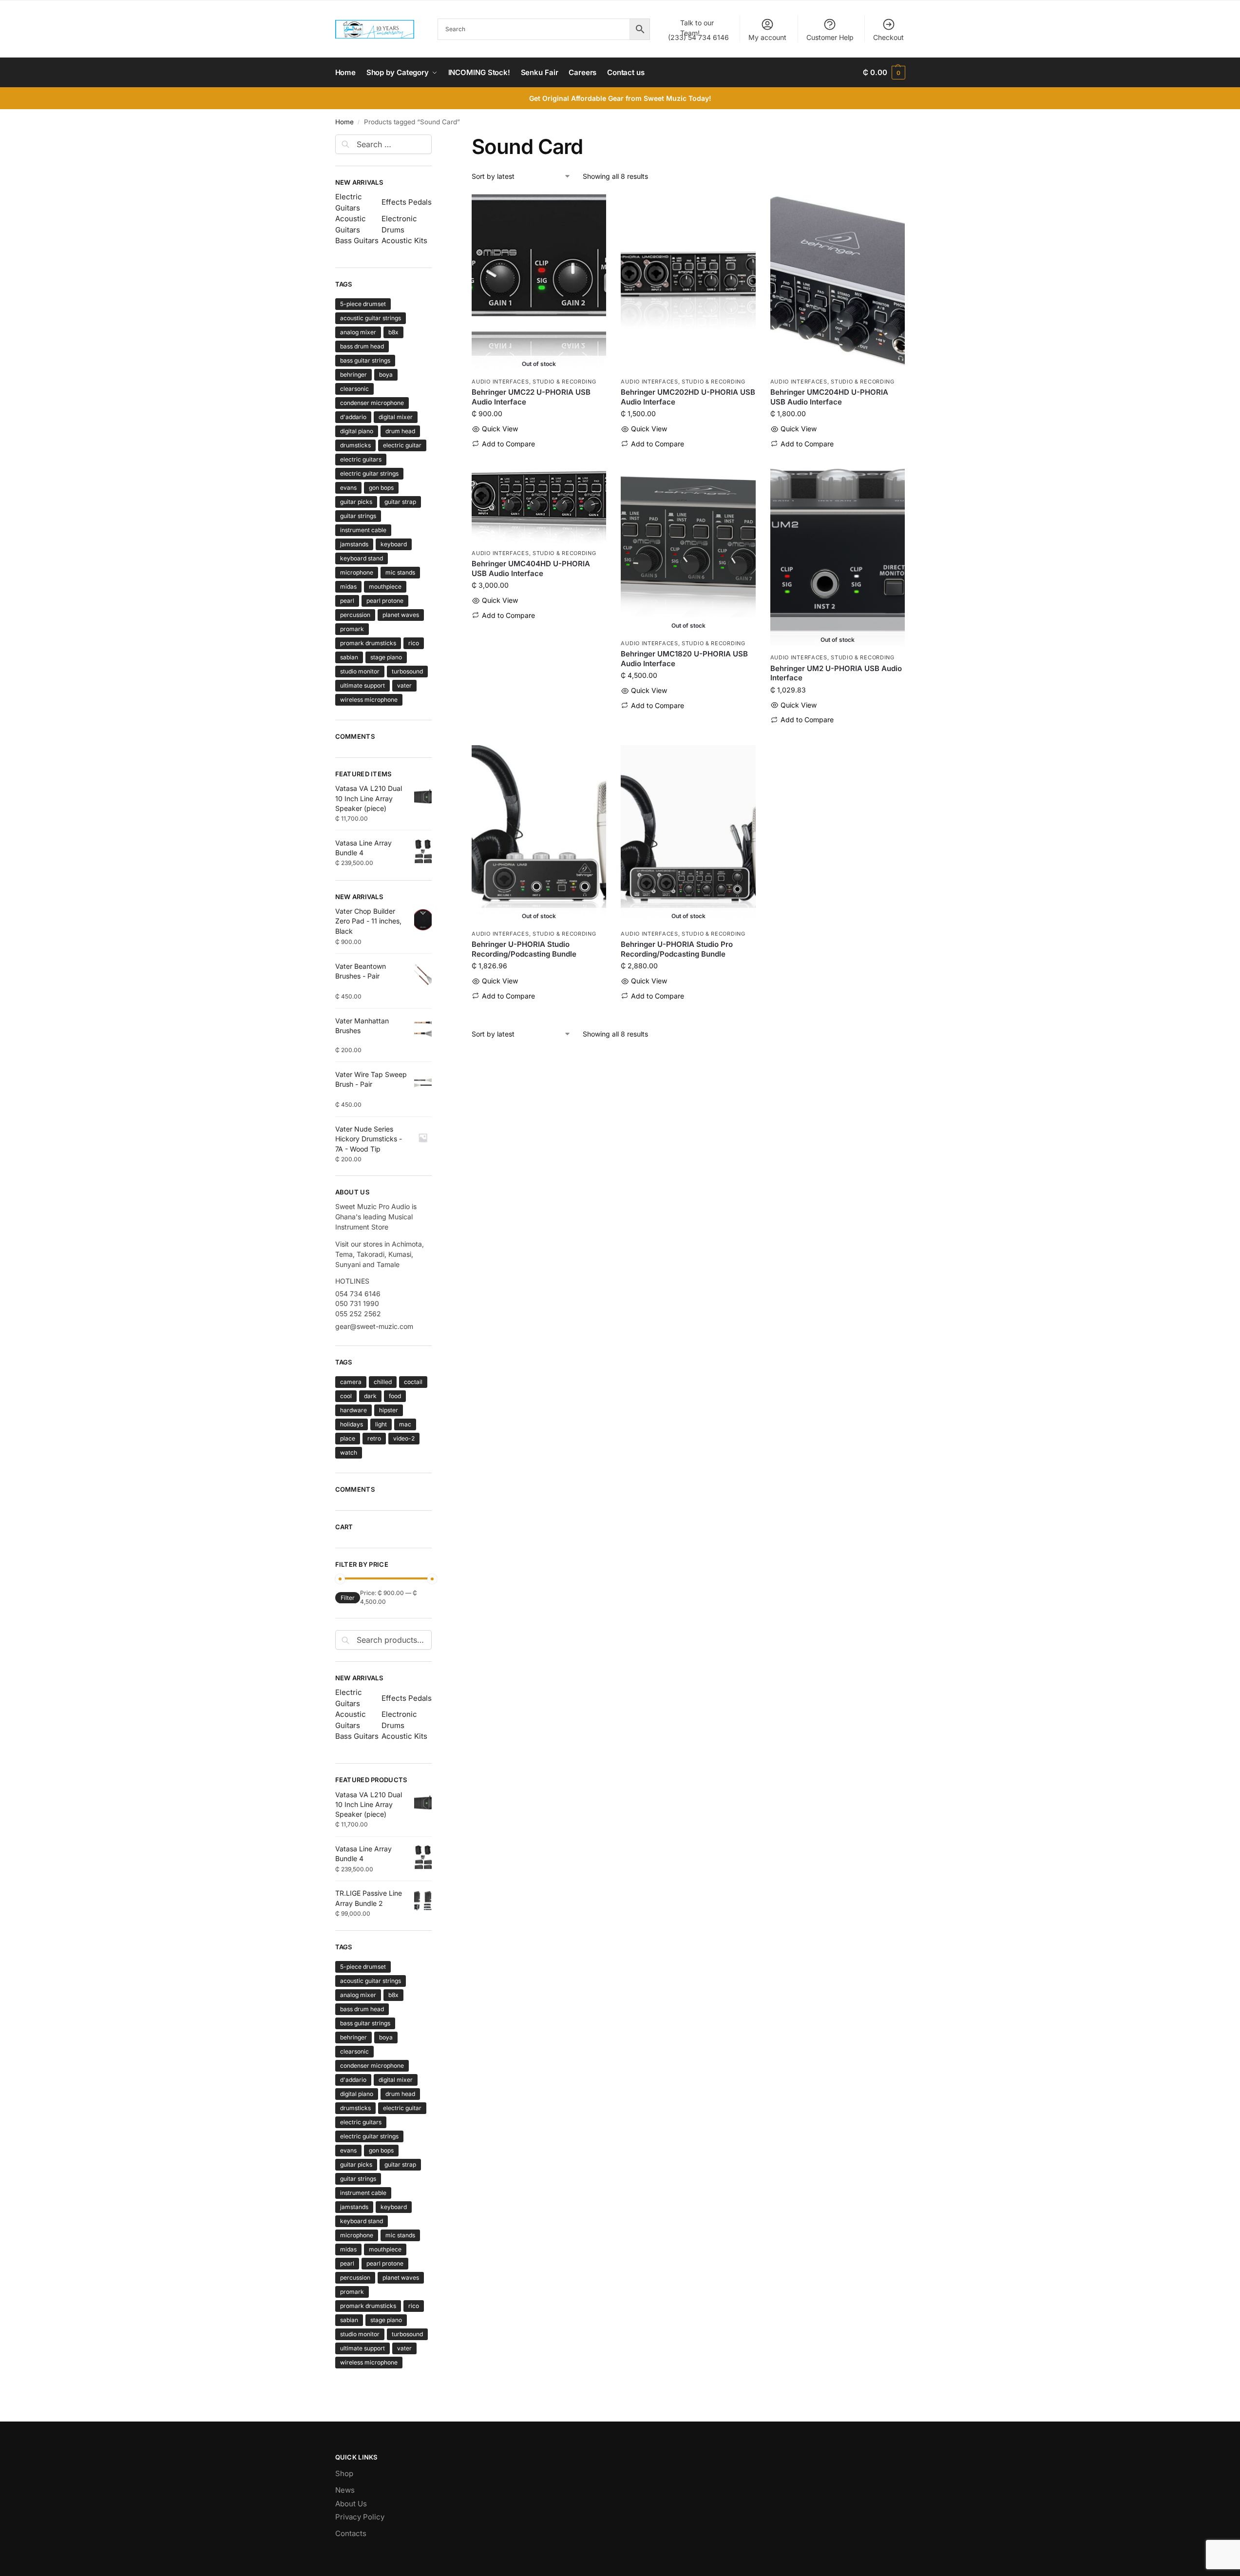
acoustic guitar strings (371, 318)
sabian (349, 657)
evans (348, 488)
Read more (539, 459)
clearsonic (354, 389)
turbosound (407, 671)
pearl (347, 601)
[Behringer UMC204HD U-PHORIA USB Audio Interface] (838, 283)
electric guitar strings (369, 473)
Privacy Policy (360, 2517)
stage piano (386, 657)
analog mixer (358, 332)
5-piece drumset (363, 304)
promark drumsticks (368, 643)
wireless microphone (369, 700)
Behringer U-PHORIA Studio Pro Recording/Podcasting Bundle (677, 949)
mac (405, 1424)
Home (344, 122)
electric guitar (402, 445)
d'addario (353, 417)
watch (349, 1452)
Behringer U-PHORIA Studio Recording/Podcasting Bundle (524, 949)
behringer (353, 375)
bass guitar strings (365, 360)
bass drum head (362, 346)
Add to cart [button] (688, 459)
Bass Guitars (357, 240)
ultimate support (362, 685)
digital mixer (396, 417)
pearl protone (385, 601)
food (395, 1396)
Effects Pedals (407, 202)
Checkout (888, 37)
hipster (389, 1410)
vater (404, 685)
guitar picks (356, 502)
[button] (884, 73)
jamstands (354, 544)
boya (386, 375)
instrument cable (363, 530)
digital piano (357, 431)
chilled (383, 1382)
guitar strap (400, 502)
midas (348, 586)
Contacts (351, 2533)
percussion (355, 615)
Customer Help (830, 37)
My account (767, 37)
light (381, 1424)
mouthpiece (385, 586)
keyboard (394, 544)
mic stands (400, 572)
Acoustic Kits (404, 240)
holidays (352, 1424)
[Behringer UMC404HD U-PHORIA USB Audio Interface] (539, 506)
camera (351, 1382)
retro (374, 1438)
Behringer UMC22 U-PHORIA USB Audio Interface (531, 397)
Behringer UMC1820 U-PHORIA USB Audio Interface (684, 659)
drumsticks (355, 445)
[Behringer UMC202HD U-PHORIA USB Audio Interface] (688, 283)
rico (414, 643)
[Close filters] (435, 140)
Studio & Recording (564, 382)
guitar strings (358, 516)
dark (370, 1396)
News (345, 2490)
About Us (351, 2504)
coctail (413, 1382)
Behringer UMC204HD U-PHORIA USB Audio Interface (829, 397)
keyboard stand (362, 558)
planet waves (401, 615)
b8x (393, 332)
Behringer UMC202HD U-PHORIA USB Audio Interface (688, 397)
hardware (353, 1410)
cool (346, 1396)
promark (352, 629)
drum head (400, 431)
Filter (348, 1598)
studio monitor (360, 671)
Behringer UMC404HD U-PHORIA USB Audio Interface (531, 568)
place (348, 1438)
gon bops (381, 488)
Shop (344, 2473)
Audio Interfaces (500, 382)
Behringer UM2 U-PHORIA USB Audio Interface (836, 673)
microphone (357, 572)
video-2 (404, 1438)
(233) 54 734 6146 (698, 30)
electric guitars (361, 459)
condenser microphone (372, 403)
